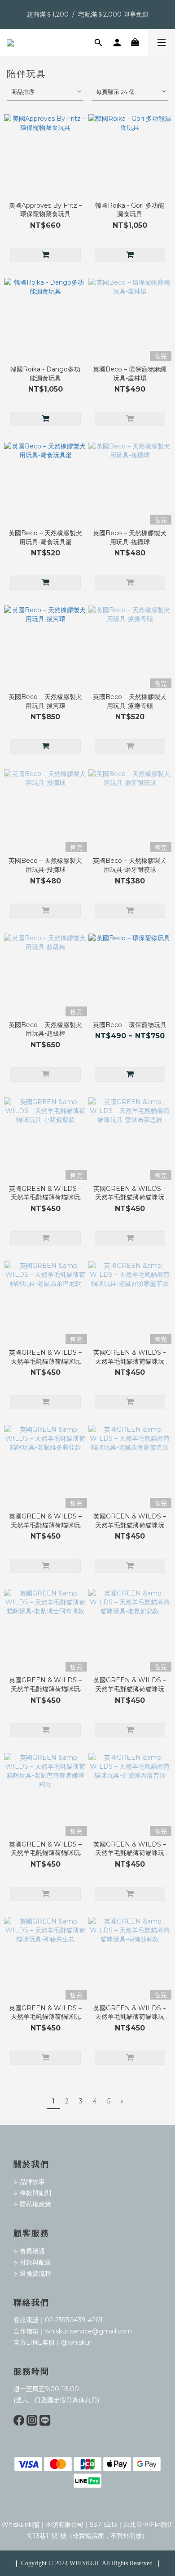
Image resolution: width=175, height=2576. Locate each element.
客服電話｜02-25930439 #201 (58, 2320)
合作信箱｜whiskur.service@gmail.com (73, 2331)
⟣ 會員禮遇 (29, 2251)
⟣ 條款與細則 (32, 2193)
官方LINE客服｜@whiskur (52, 2342)
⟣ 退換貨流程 (32, 2273)
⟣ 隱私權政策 (32, 2204)
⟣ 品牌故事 (29, 2182)
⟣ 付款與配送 (32, 2262)
